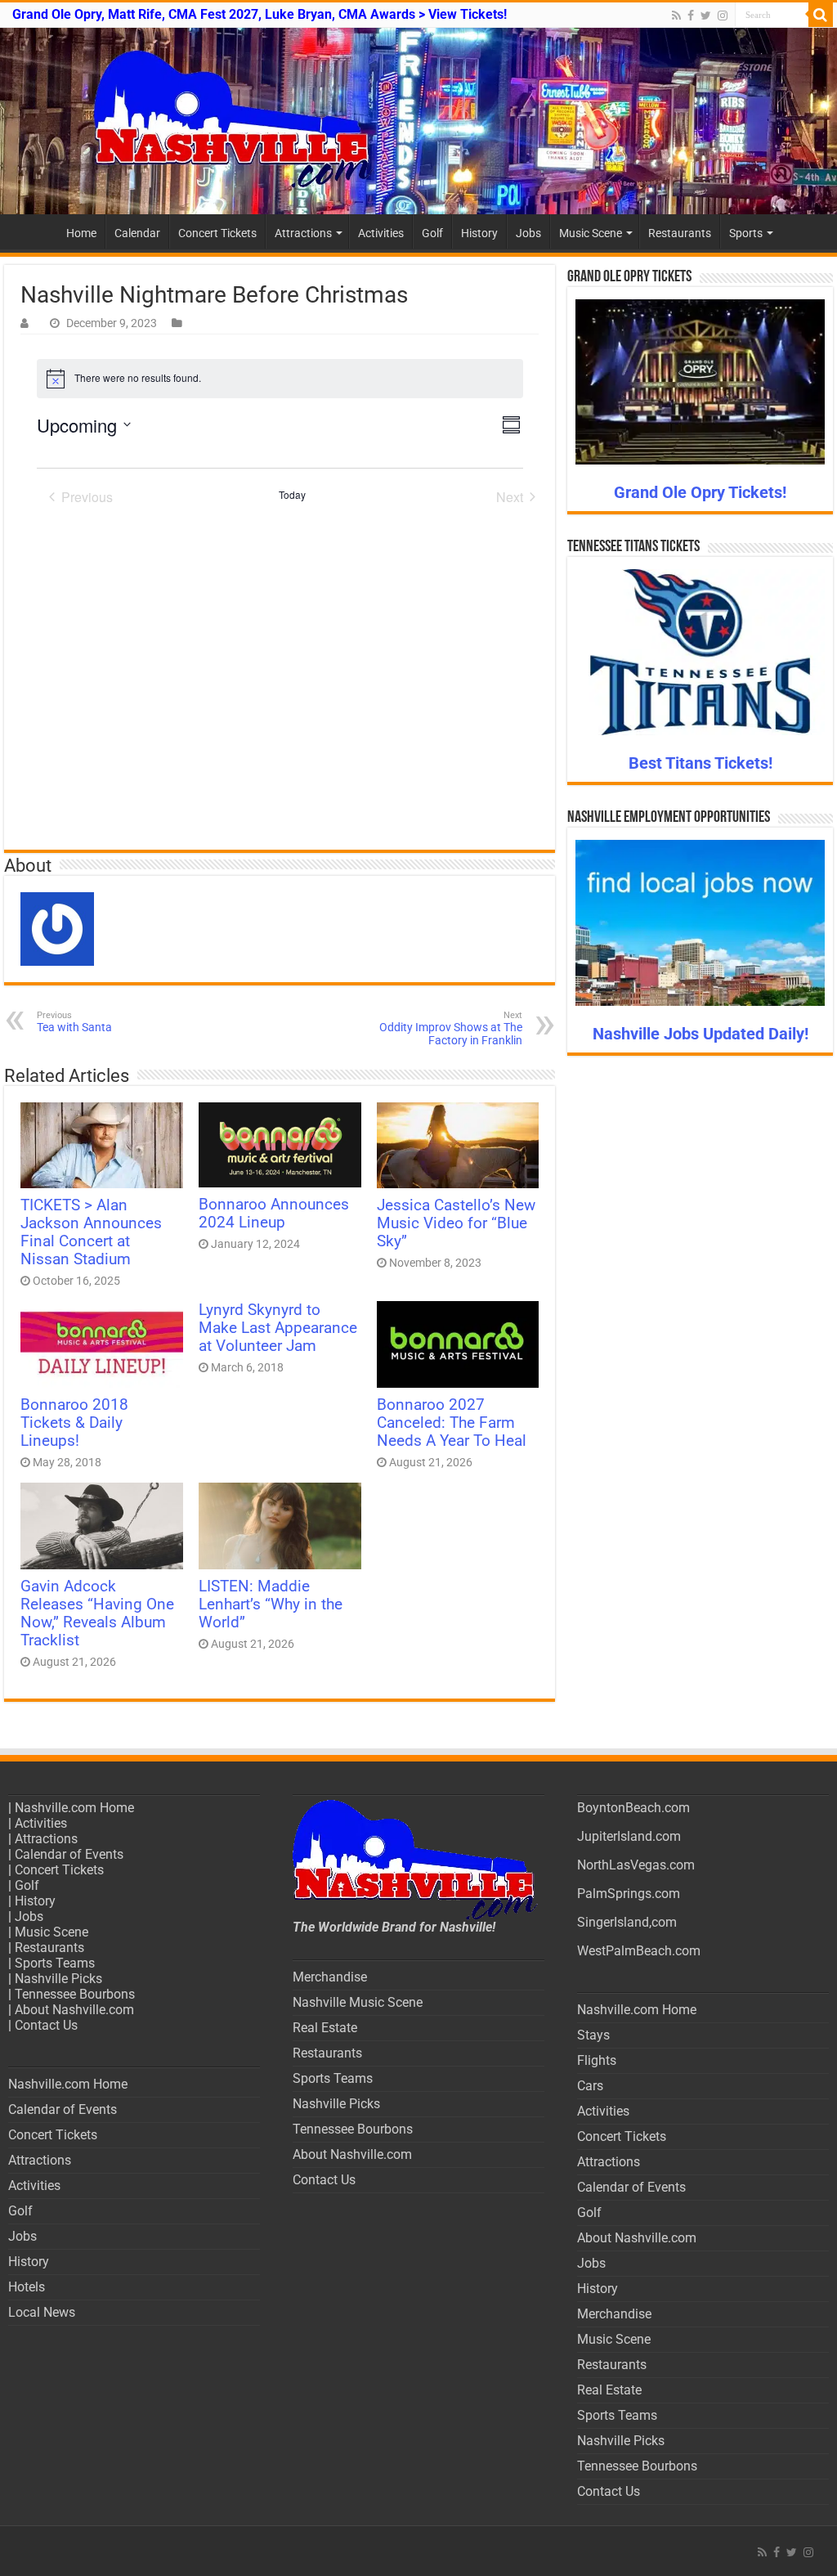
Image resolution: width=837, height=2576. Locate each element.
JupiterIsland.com (629, 1836)
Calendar (137, 233)
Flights (597, 2060)
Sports (746, 233)
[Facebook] (691, 16)
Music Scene (591, 233)
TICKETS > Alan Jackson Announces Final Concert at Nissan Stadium (91, 1232)
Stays (593, 2035)
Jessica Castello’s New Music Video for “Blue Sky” (456, 1223)
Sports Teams (55, 1963)
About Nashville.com (74, 2010)
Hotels (27, 2287)
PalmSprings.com (629, 1894)
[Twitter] (706, 16)
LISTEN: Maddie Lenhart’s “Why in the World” (271, 1604)
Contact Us (46, 2025)
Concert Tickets (217, 233)
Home (81, 233)
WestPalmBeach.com (639, 1951)
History (479, 233)
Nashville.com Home (74, 1808)
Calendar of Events (69, 1854)
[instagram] (723, 16)
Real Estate (325, 2028)
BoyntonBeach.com (633, 1808)
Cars (590, 2086)
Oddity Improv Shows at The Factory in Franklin (451, 1028)
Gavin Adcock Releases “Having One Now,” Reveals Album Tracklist (97, 1613)
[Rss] (676, 16)
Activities (381, 233)
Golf (432, 233)
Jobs (528, 233)
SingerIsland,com (627, 1922)
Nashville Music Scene (358, 2002)
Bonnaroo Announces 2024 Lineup (274, 1214)
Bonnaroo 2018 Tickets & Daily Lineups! (74, 1423)
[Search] (821, 15)
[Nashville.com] (418, 121)
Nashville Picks (58, 1979)
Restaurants (680, 233)
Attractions (303, 233)
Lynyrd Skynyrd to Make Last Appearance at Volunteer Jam (278, 1328)
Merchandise (330, 1977)
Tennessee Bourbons (75, 1994)
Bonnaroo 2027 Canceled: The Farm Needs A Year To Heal (452, 1423)
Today (292, 495)
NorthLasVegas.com (636, 1865)
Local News (42, 2312)
